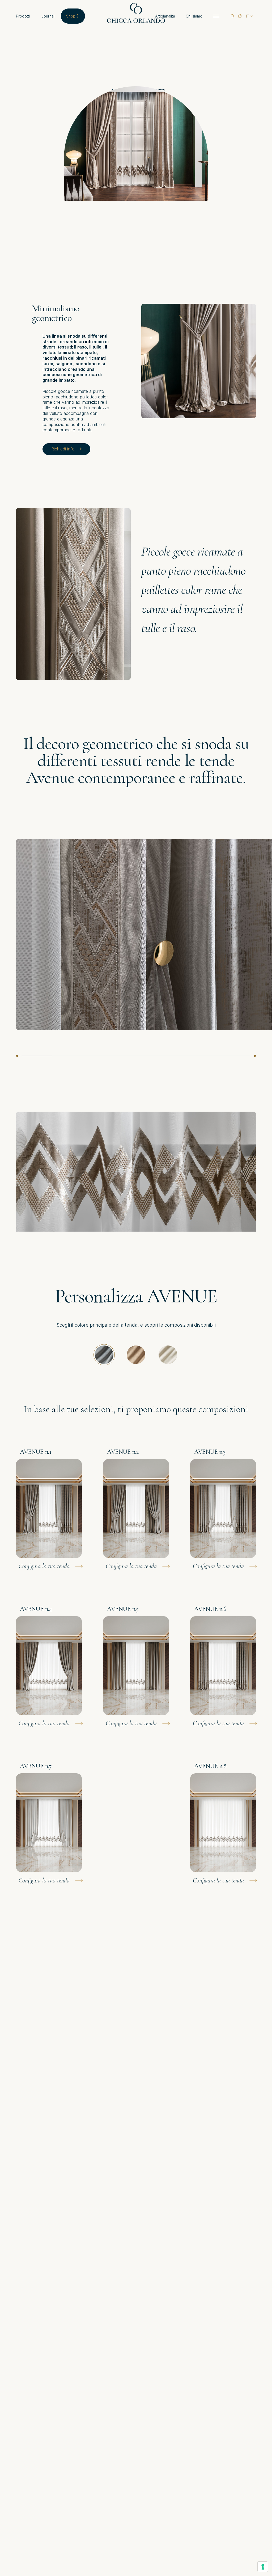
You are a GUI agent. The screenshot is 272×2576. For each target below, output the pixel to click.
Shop (71, 16)
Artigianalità (165, 16)
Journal (48, 16)
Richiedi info (63, 449)
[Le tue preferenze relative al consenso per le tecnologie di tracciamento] (263, 2567)
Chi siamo (194, 16)
